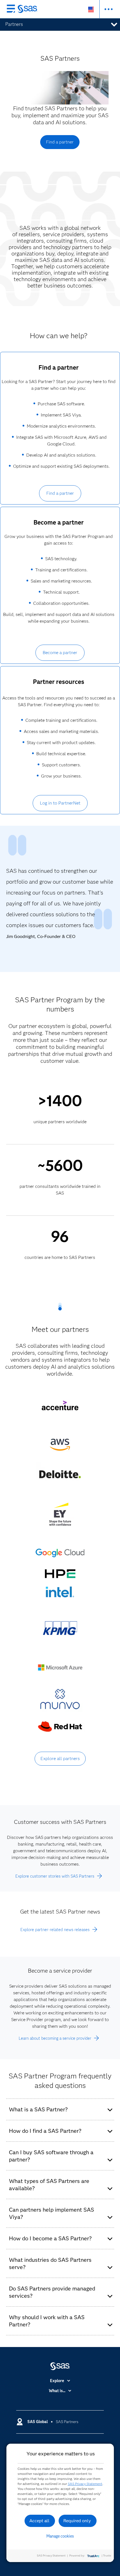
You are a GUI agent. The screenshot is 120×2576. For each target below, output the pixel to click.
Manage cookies (60, 2536)
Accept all (39, 2521)
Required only (77, 2521)
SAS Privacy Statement (85, 2484)
